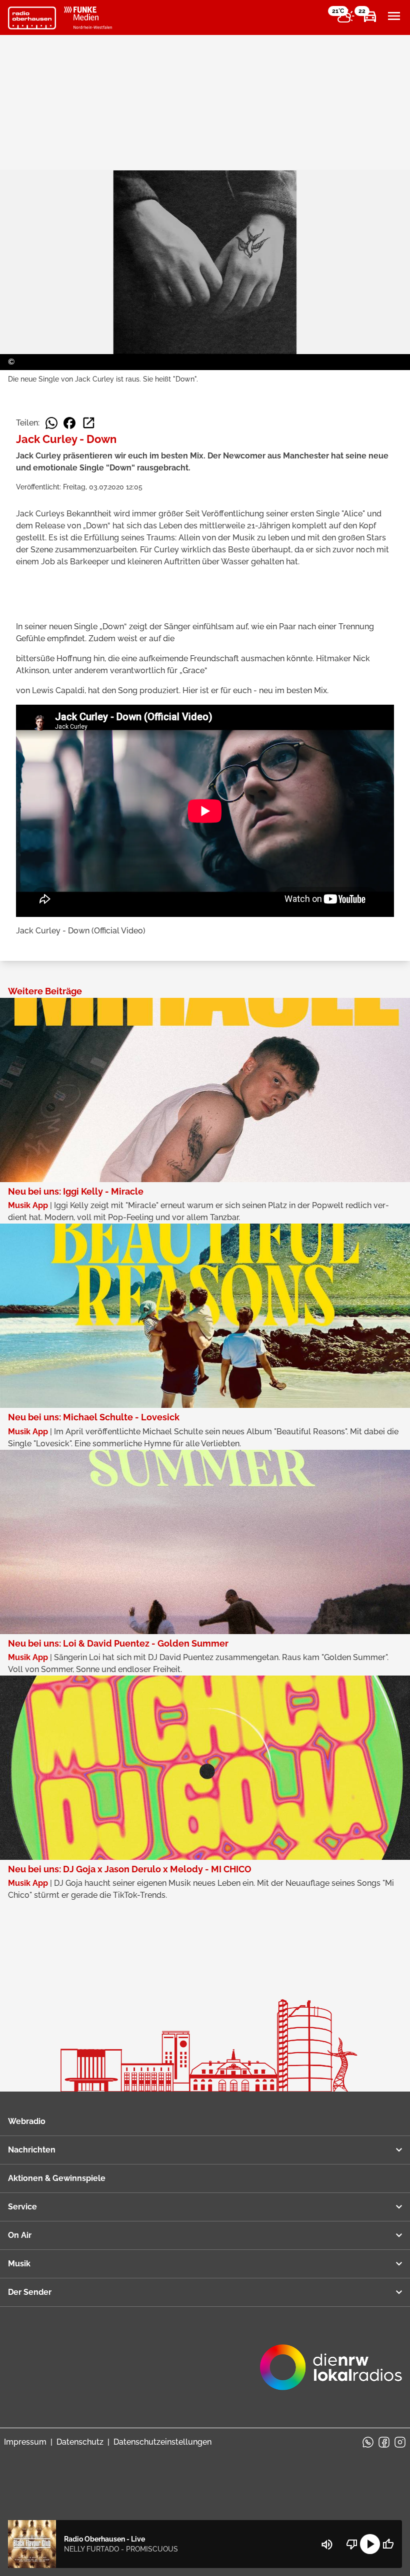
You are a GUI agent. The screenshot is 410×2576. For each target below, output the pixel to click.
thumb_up (388, 2544)
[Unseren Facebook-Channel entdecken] (384, 2442)
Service (22, 2207)
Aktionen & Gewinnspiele (57, 2178)
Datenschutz (80, 2442)
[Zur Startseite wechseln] (32, 18)
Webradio (27, 2121)
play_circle (370, 2544)
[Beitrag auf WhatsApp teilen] (51, 423)
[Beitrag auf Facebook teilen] (69, 423)
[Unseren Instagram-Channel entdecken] (400, 2442)
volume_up (327, 2545)
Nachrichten (32, 2150)
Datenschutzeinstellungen (162, 2442)
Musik (19, 2264)
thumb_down (352, 2544)
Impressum (25, 2442)
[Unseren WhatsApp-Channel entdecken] (368, 2442)
